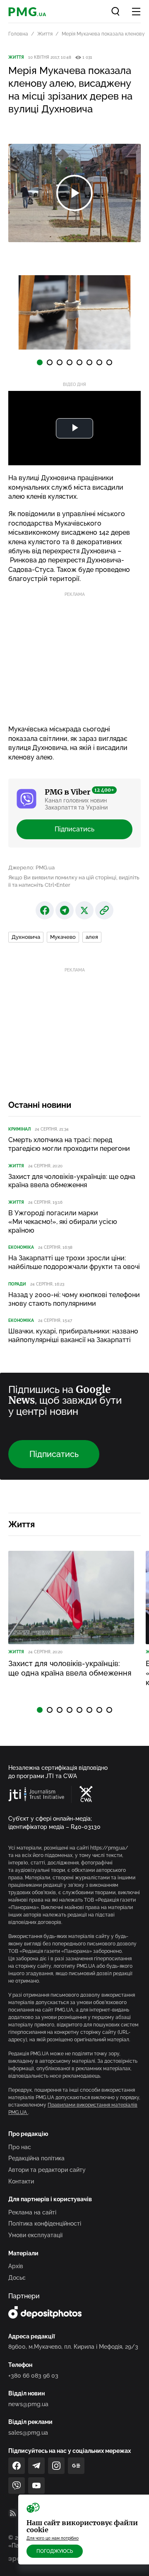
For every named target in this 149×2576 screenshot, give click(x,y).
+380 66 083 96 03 (33, 2376)
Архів (16, 2266)
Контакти (21, 2181)
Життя (45, 34)
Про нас (20, 2147)
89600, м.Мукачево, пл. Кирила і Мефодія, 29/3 (73, 2347)
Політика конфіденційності (45, 2224)
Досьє (17, 2278)
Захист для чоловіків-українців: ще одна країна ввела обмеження (72, 1181)
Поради (17, 1284)
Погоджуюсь (55, 2551)
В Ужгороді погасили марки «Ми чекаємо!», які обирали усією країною (63, 1222)
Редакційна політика (36, 2158)
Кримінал (19, 1129)
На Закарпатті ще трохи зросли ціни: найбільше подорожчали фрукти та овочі (74, 1262)
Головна (18, 34)
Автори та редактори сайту (47, 2170)
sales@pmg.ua (28, 2433)
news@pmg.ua (28, 2404)
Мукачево (63, 937)
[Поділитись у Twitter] (84, 910)
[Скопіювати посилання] (104, 910)
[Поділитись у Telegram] (65, 910)
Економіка (21, 1247)
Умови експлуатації (35, 2235)
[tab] (40, 362)
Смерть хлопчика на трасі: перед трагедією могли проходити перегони (69, 1144)
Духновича (26, 937)
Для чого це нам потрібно (53, 2538)
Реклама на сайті (32, 2212)
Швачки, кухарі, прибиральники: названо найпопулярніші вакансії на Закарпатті (73, 1336)
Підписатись (74, 829)
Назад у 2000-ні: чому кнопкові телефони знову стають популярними (74, 1299)
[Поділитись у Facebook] (45, 910)
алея (92, 937)
